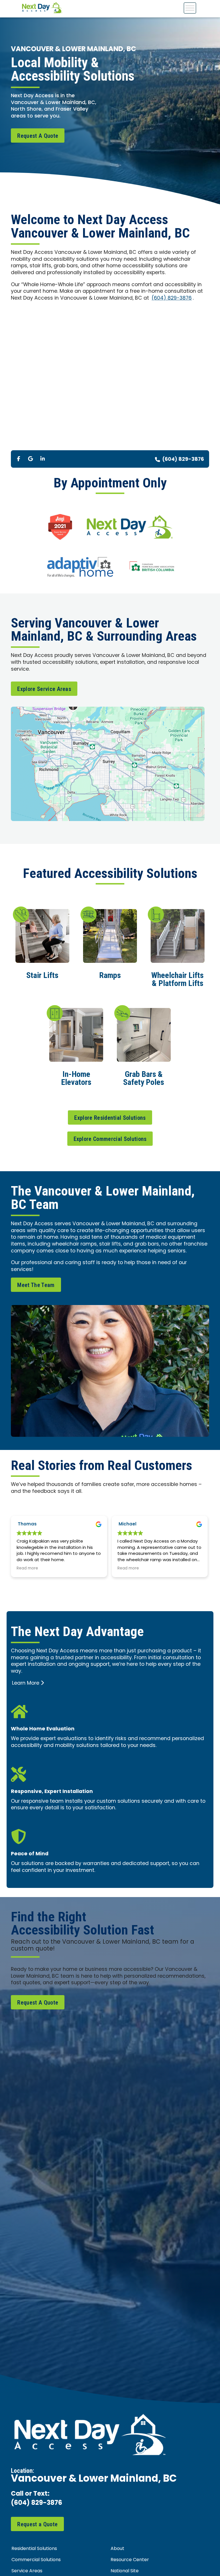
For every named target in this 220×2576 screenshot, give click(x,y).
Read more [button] (27, 1569)
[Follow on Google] (30, 459)
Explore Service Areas (44, 689)
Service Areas (27, 2571)
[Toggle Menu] (190, 8)
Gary (124, 1524)
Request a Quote (37, 2524)
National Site (125, 2571)
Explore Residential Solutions (110, 1118)
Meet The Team (36, 1285)
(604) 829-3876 (172, 298)
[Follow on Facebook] (18, 459)
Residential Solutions (34, 2549)
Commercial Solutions (36, 2560)
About (117, 2549)
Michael (27, 1524)
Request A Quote (38, 136)
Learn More (26, 1683)
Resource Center (130, 2560)
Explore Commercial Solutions (110, 1139)
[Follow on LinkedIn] (42, 459)
